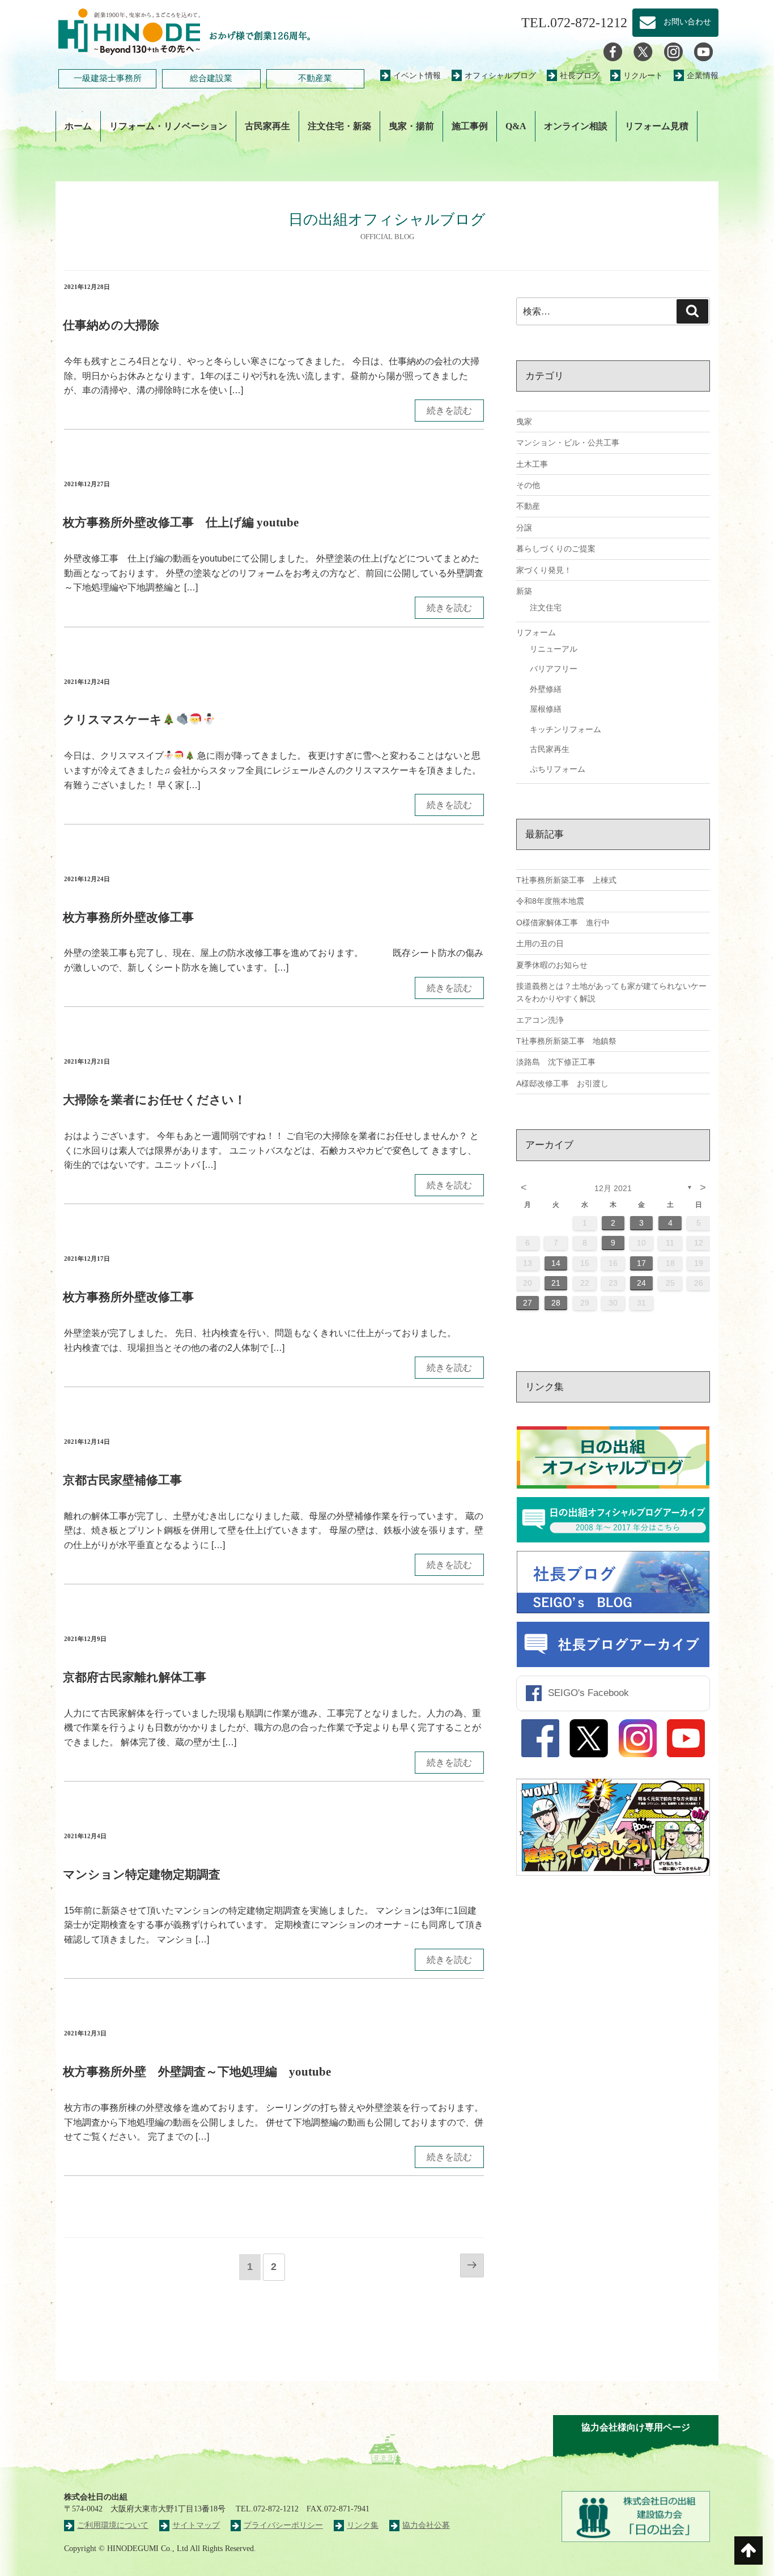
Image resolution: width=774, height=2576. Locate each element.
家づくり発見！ (544, 570)
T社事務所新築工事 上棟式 (566, 880)
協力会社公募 (426, 2525)
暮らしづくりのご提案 (556, 549)
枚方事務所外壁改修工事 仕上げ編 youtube (181, 522)
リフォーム (536, 632)
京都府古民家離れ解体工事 (135, 1677)
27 (528, 1303)
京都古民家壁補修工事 (122, 1480)
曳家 (524, 422)
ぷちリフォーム (558, 769)
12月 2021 (613, 1188)
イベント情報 (417, 76)
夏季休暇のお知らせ (552, 965)
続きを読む (449, 411)
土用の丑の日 (540, 943)
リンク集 (363, 2525)
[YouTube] (703, 51)
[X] (643, 51)
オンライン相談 (576, 126)
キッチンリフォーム (565, 729)
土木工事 (532, 464)
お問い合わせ (683, 22)
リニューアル (554, 649)
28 (556, 1303)
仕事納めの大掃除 (111, 325)
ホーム (78, 126)
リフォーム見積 (657, 126)
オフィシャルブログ (500, 76)
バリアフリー (554, 669)
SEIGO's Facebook (588, 1693)
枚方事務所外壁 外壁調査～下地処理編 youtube (197, 2071)
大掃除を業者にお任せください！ (154, 1100)
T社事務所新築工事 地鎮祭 (566, 1041)
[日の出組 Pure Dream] (129, 30)
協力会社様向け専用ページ (636, 2427)
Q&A (516, 126)
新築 (524, 591)
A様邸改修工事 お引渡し (562, 1083)
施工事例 (470, 126)
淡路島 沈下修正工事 (556, 1062)
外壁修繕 (546, 689)
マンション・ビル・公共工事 (568, 443)
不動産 (528, 506)
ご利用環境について (113, 2525)
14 (556, 1263)
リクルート (643, 76)
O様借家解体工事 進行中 (563, 923)
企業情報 (703, 76)
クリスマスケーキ (112, 719)
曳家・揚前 (411, 126)
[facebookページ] (613, 51)
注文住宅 (546, 607)
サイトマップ (196, 2525)
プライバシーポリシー (283, 2525)
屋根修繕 (546, 709)
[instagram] (673, 51)
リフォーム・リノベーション (168, 126)
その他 (528, 485)
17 (641, 1263)
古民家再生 (267, 126)
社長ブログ (580, 76)
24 (641, 1283)
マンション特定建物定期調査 (142, 1874)
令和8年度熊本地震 (550, 901)
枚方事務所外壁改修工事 (128, 917)
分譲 (524, 528)
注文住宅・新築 (339, 126)
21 (556, 1283)
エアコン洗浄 (540, 1020)
